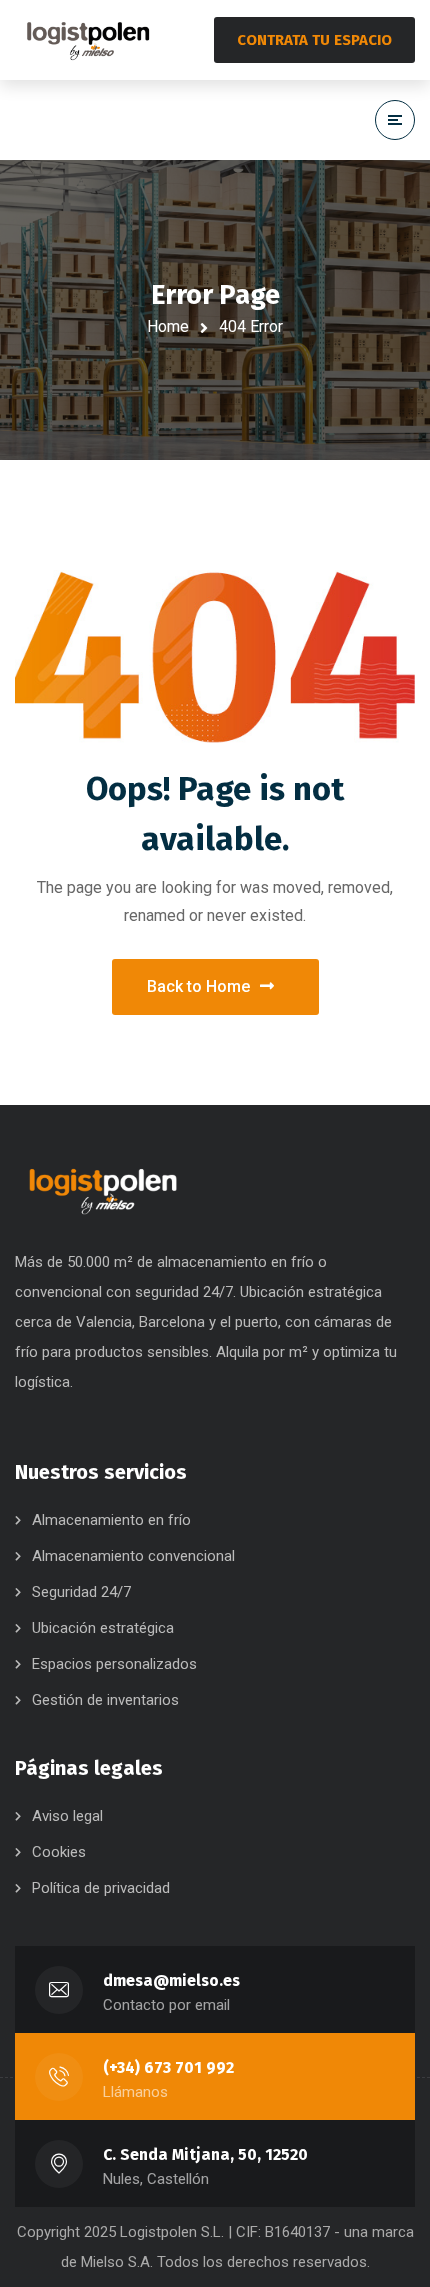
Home (168, 326)
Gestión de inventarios (105, 1700)
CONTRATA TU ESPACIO (314, 40)
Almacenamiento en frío (111, 1520)
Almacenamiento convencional (133, 1556)
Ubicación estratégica (103, 1628)
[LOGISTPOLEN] (88, 40)
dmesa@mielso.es (171, 1980)
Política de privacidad (101, 1888)
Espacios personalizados (114, 1664)
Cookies (59, 1852)
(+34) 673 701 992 (168, 2067)
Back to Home (198, 986)
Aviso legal (67, 1816)
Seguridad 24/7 (81, 1592)
